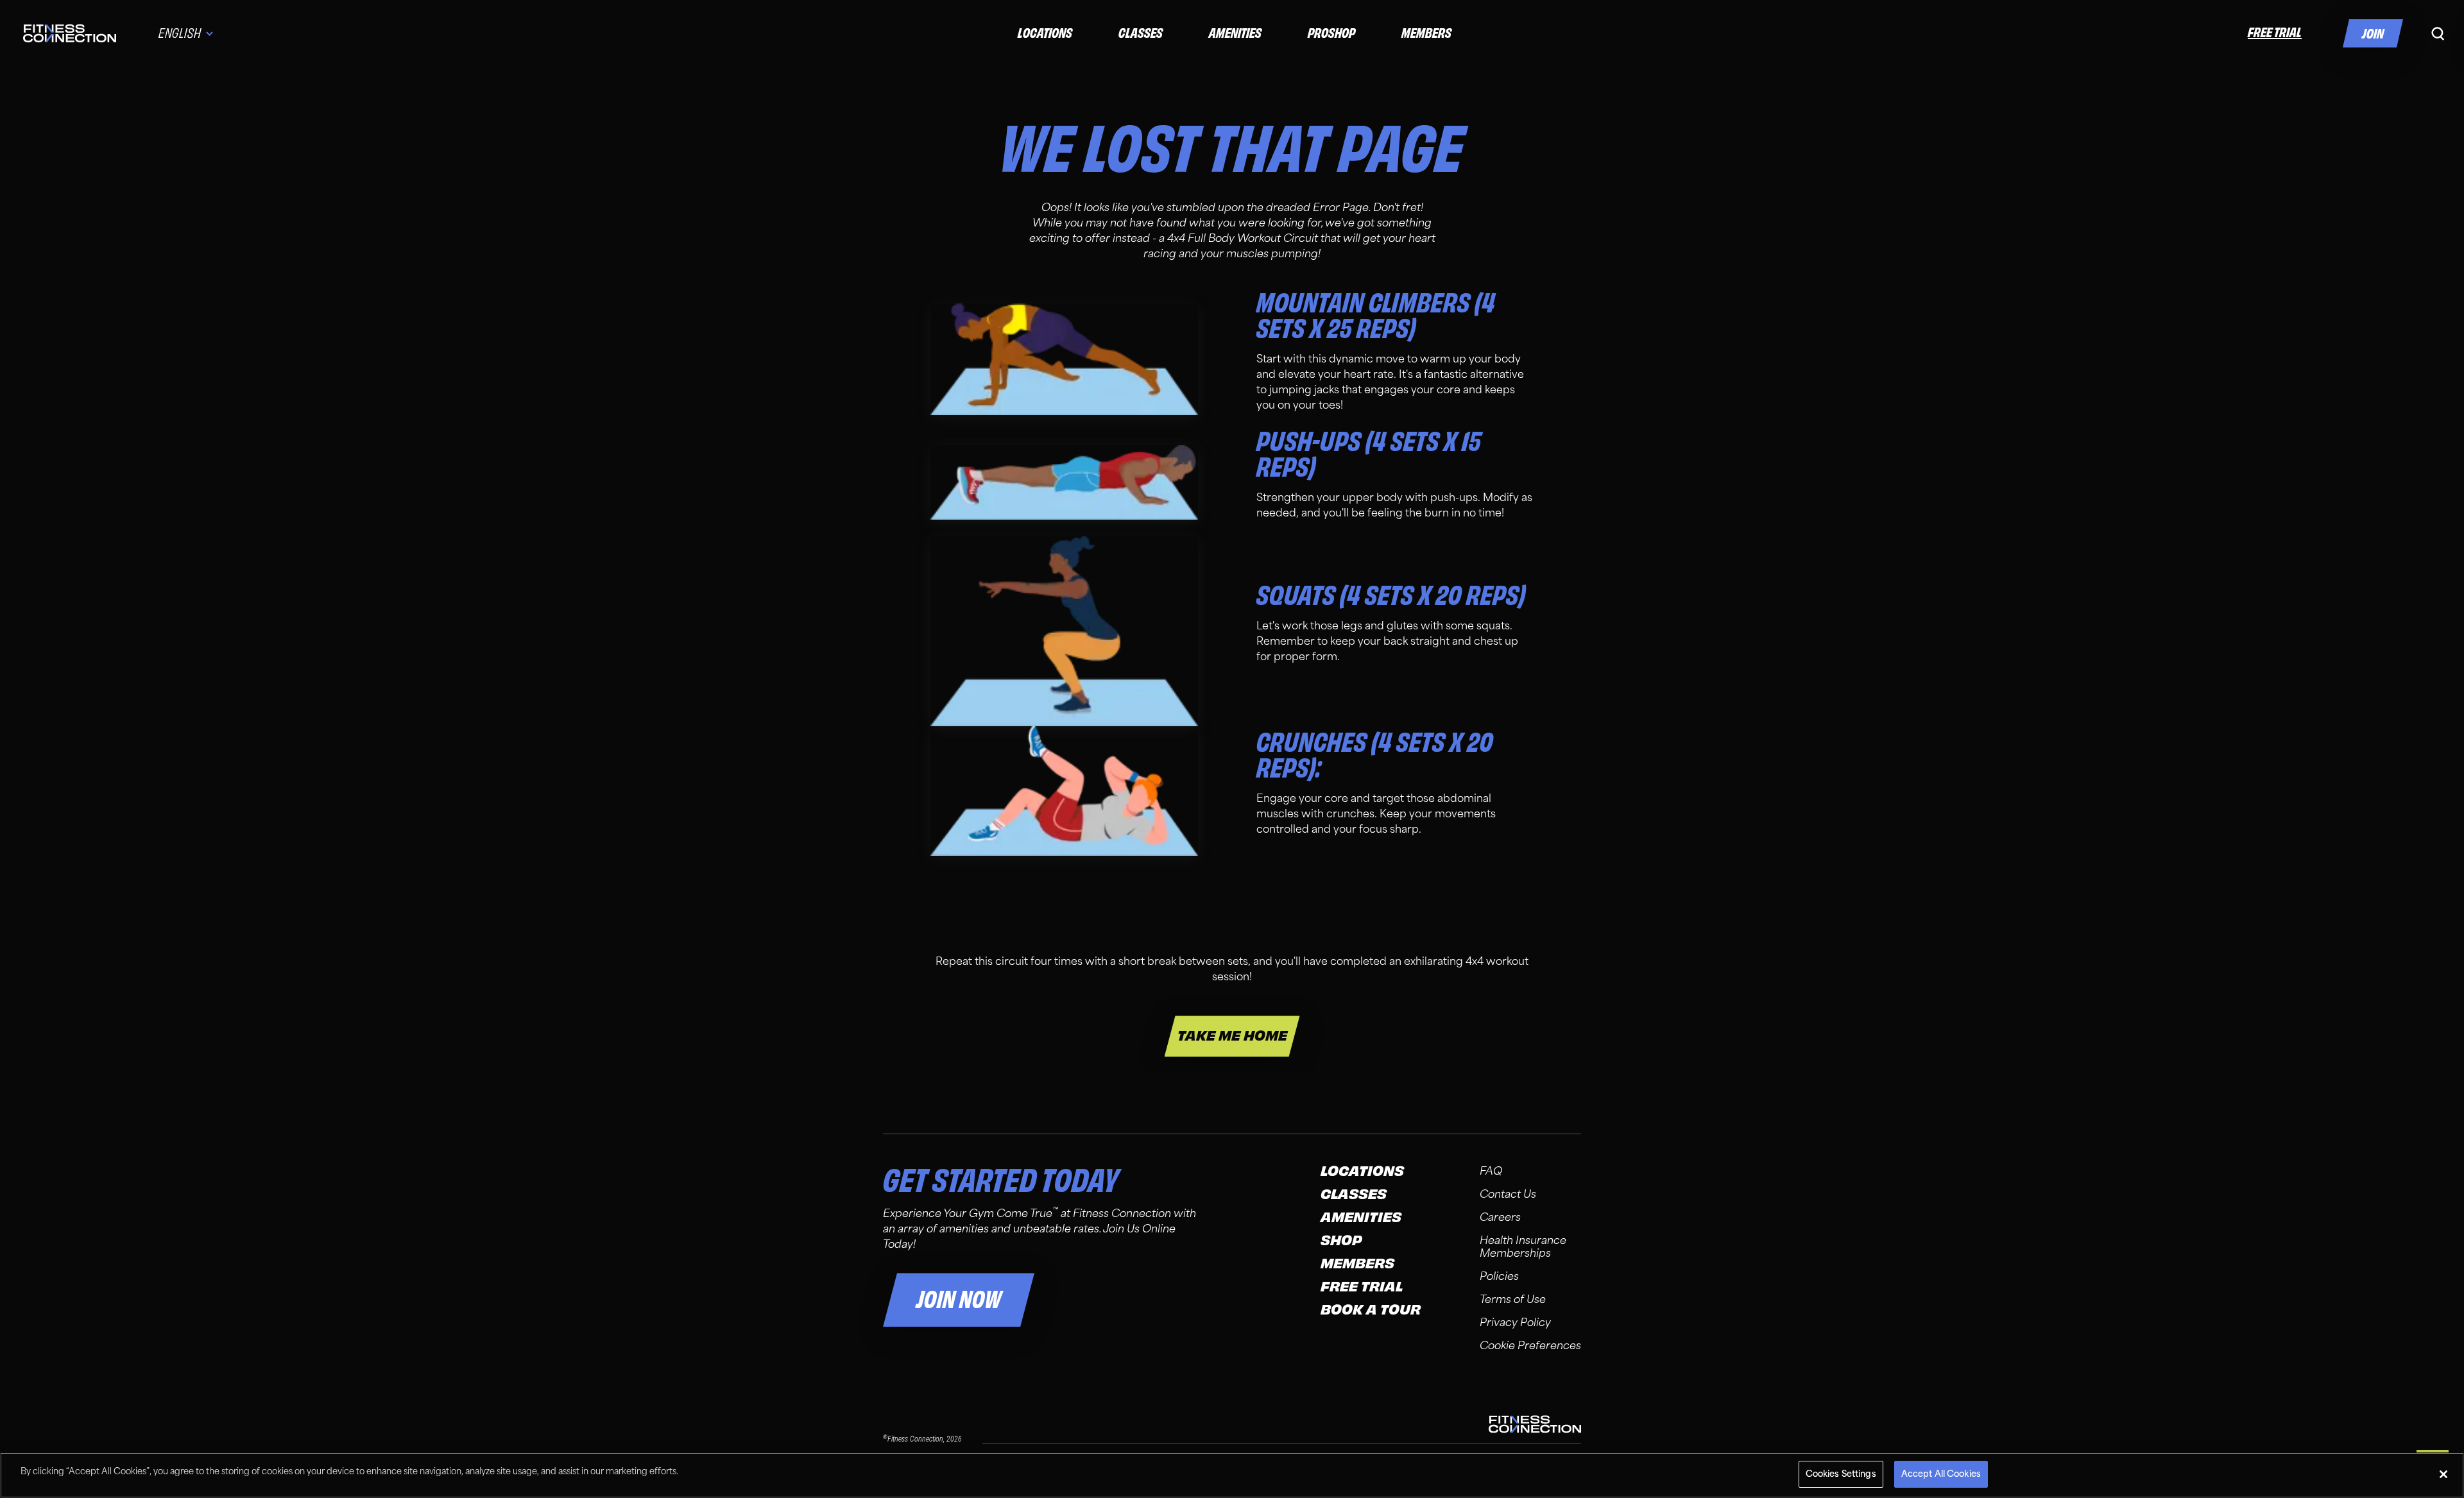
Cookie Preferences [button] (1530, 1346)
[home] (70, 33)
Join (2373, 34)
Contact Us (1508, 1194)
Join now (959, 1300)
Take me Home (1232, 1036)
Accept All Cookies (1941, 1474)
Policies (1499, 1276)
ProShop (1331, 33)
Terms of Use (1513, 1299)
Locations (1045, 33)
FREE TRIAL (2275, 32)
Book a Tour (1371, 1310)
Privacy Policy (1515, 1323)
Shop (1341, 1241)
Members (1426, 33)
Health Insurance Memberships (1523, 1247)
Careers (1500, 1217)
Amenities (1235, 33)
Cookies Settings (1841, 1474)
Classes (1141, 33)
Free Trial (1362, 1287)
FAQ (1491, 1171)
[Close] (2443, 1474)
